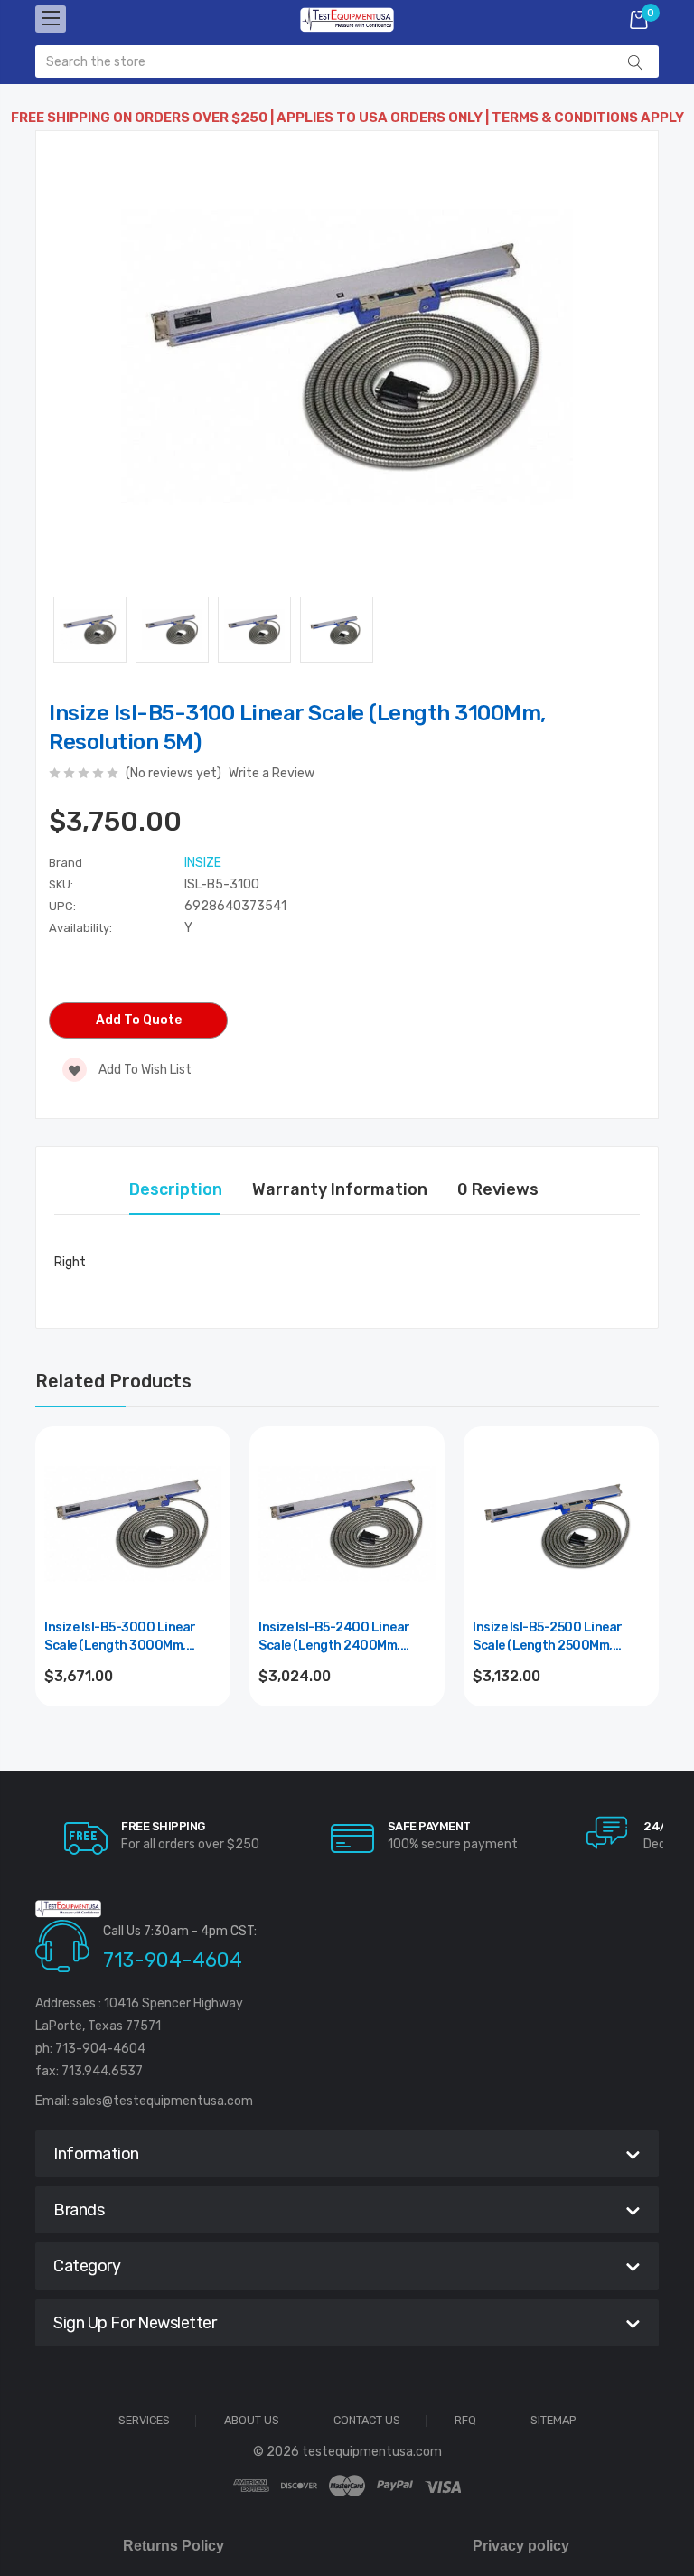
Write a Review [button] (272, 773)
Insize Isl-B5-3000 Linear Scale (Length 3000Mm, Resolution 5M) (120, 1637)
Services (144, 2421)
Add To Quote (139, 1020)
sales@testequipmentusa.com (163, 2101)
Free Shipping (163, 1826)
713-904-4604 (173, 1960)
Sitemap (553, 2421)
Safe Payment (429, 1826)
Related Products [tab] (113, 1381)
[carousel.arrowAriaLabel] (86, 1838)
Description (176, 1189)
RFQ (465, 2421)
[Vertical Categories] (51, 19)
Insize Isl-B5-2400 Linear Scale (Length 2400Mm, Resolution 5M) (334, 1637)
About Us (252, 2421)
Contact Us (367, 2421)
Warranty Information (340, 1189)
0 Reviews (498, 1189)
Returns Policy (173, 2546)
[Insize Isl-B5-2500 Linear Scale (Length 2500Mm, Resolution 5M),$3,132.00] (561, 1524)
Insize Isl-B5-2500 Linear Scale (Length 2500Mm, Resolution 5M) (548, 1637)
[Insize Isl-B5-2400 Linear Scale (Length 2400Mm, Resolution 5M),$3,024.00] (347, 1524)
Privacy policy (521, 2546)
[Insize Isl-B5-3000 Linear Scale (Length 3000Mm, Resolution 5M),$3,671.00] (133, 1524)
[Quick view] (206, 1528)
